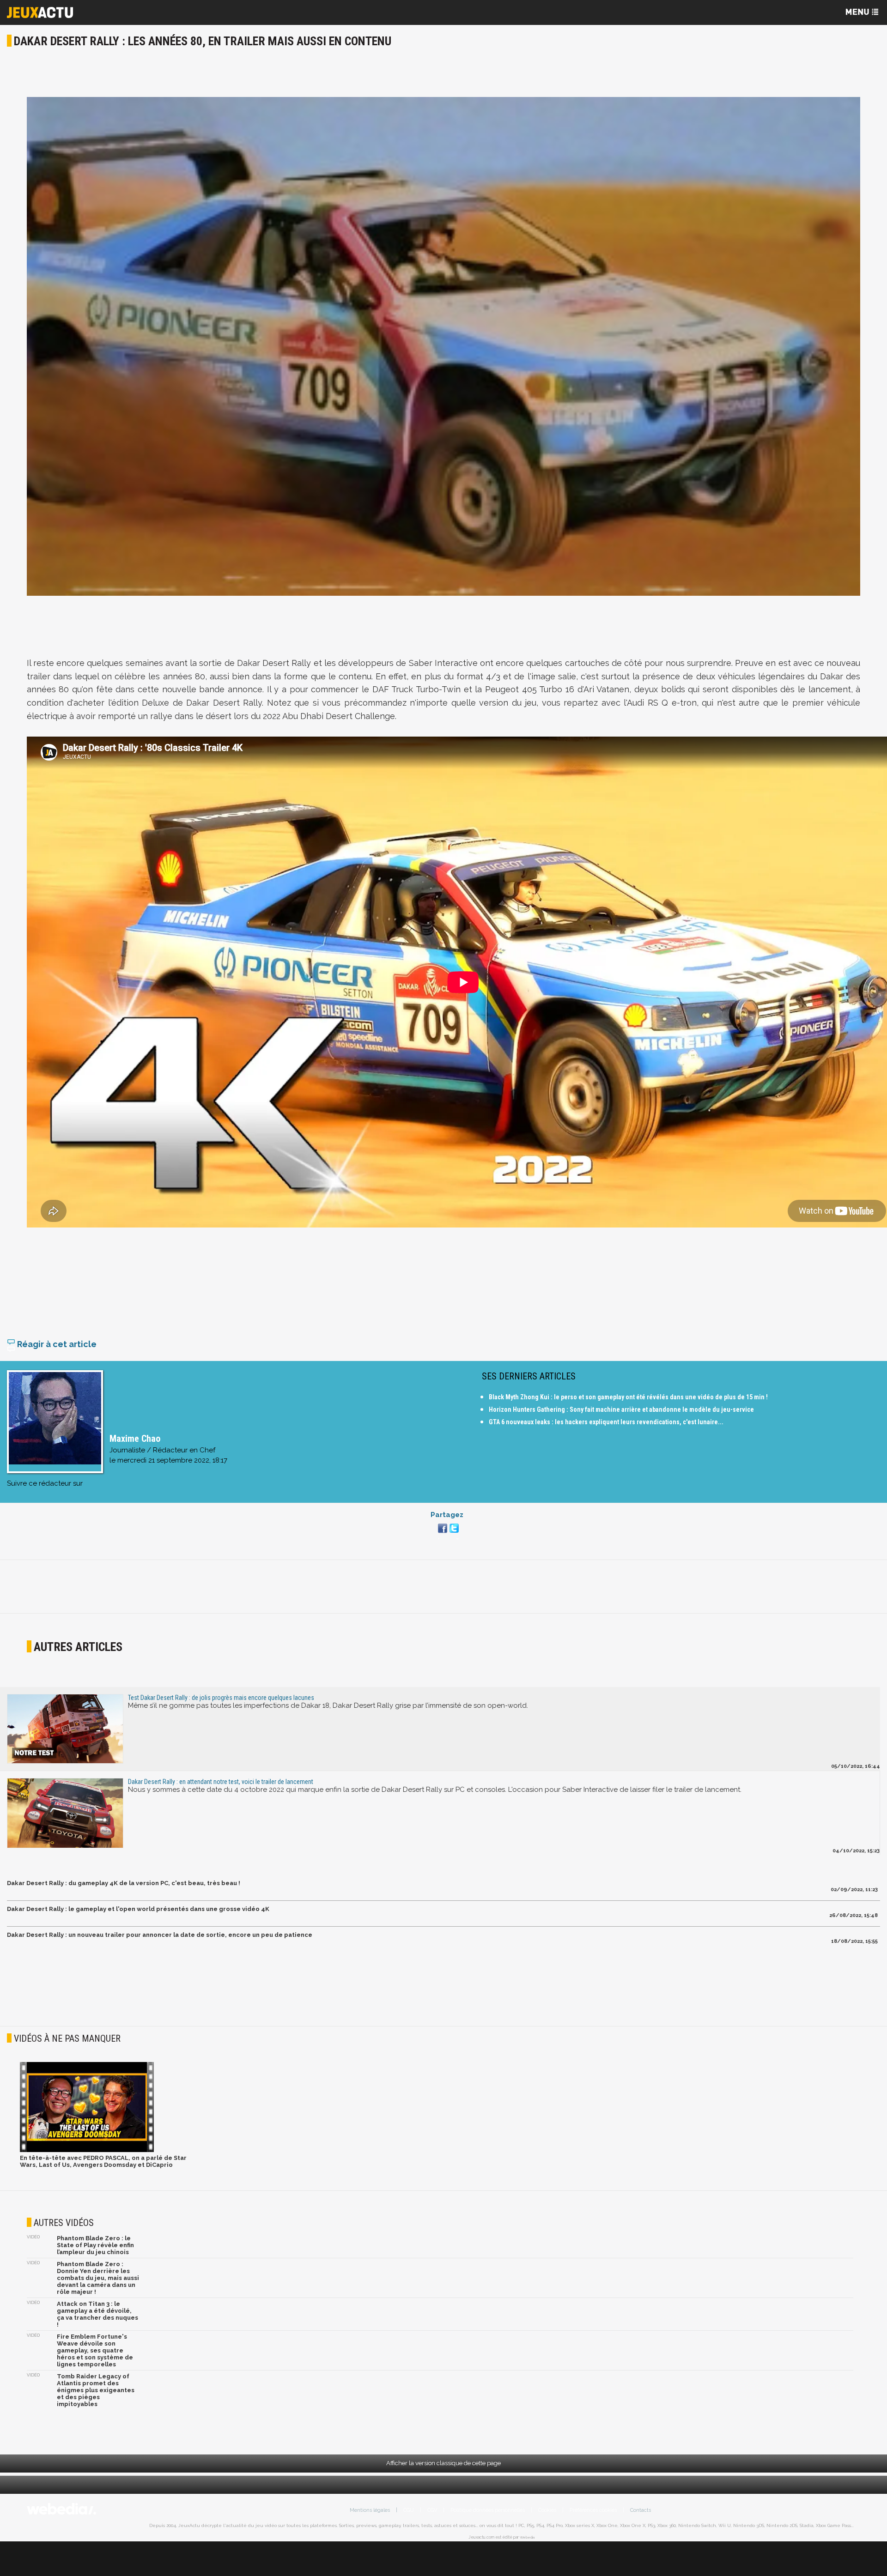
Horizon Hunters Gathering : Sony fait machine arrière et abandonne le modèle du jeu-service (621, 1409)
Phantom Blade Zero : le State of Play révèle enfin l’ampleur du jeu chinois (95, 2245)
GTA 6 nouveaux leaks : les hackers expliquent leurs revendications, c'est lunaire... (606, 1422)
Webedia (527, 2537)
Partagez (447, 1515)
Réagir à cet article (56, 1344)
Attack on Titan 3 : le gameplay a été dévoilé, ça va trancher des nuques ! (97, 2314)
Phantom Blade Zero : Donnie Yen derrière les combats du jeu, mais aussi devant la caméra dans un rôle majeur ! (98, 2278)
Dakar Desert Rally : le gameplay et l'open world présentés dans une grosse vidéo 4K (138, 1909)
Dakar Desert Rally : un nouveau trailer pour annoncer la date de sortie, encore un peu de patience (160, 1935)
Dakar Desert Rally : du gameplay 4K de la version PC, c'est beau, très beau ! (124, 1883)
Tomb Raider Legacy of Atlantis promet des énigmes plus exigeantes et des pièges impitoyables (96, 2390)
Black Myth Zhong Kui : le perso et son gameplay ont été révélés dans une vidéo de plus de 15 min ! (628, 1397)
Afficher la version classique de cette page (443, 2463)
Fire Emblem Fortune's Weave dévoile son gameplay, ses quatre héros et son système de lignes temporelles (95, 2350)
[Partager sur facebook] (441, 1534)
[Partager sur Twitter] (453, 1534)
